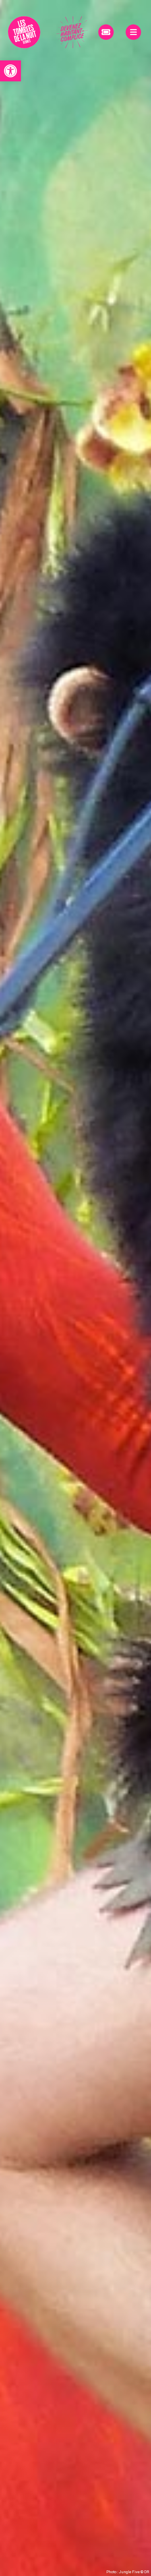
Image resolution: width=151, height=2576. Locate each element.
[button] (10, 71)
